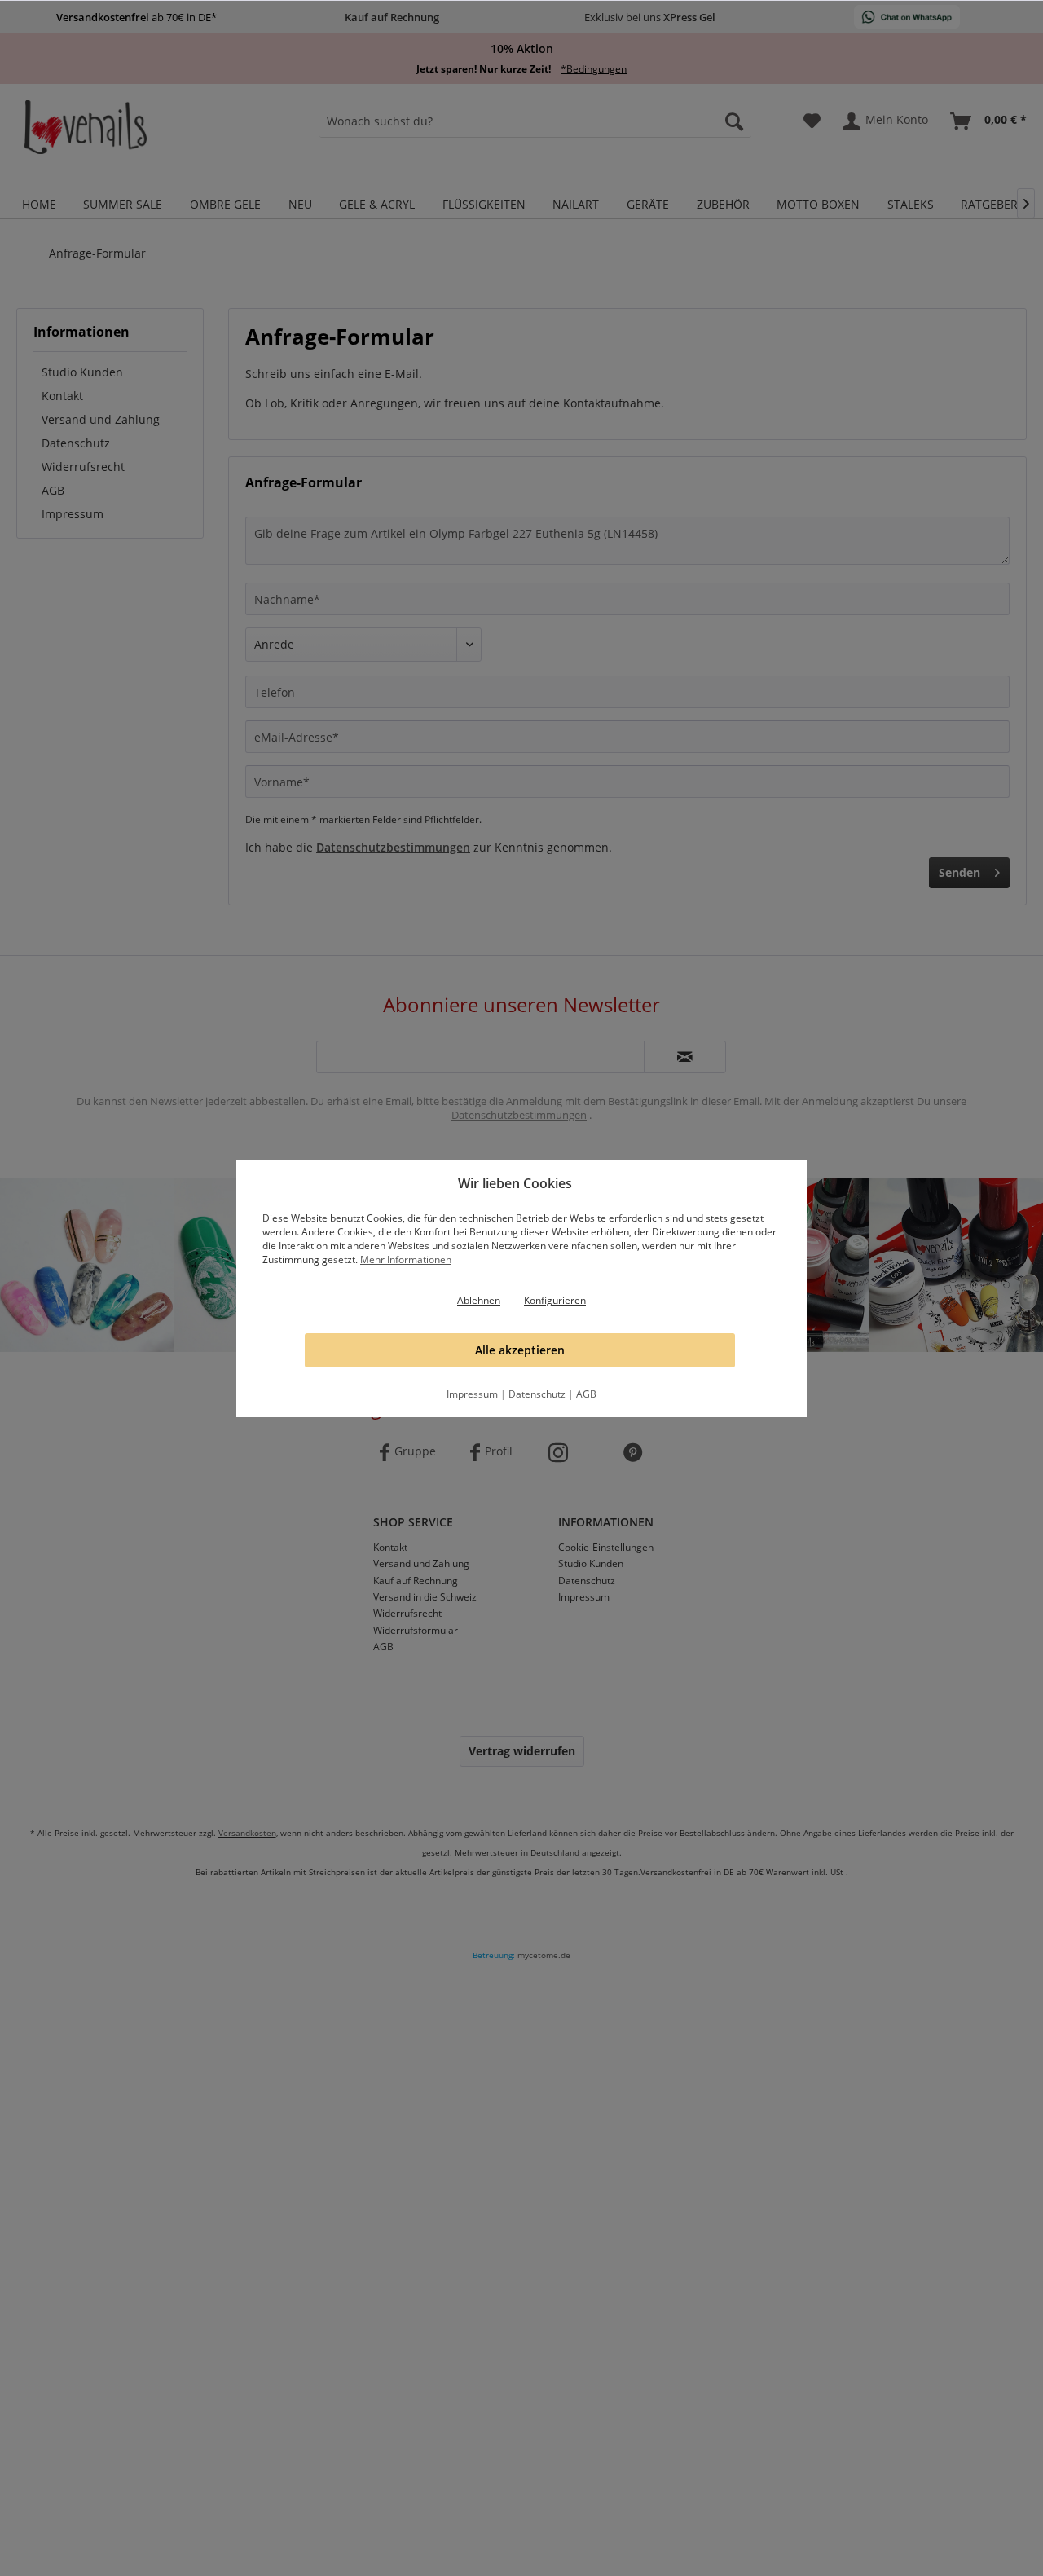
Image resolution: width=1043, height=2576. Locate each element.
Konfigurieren (555, 1300)
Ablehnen (479, 1300)
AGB (586, 1394)
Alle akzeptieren (520, 1350)
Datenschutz (537, 1394)
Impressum (472, 1394)
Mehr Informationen (406, 1259)
